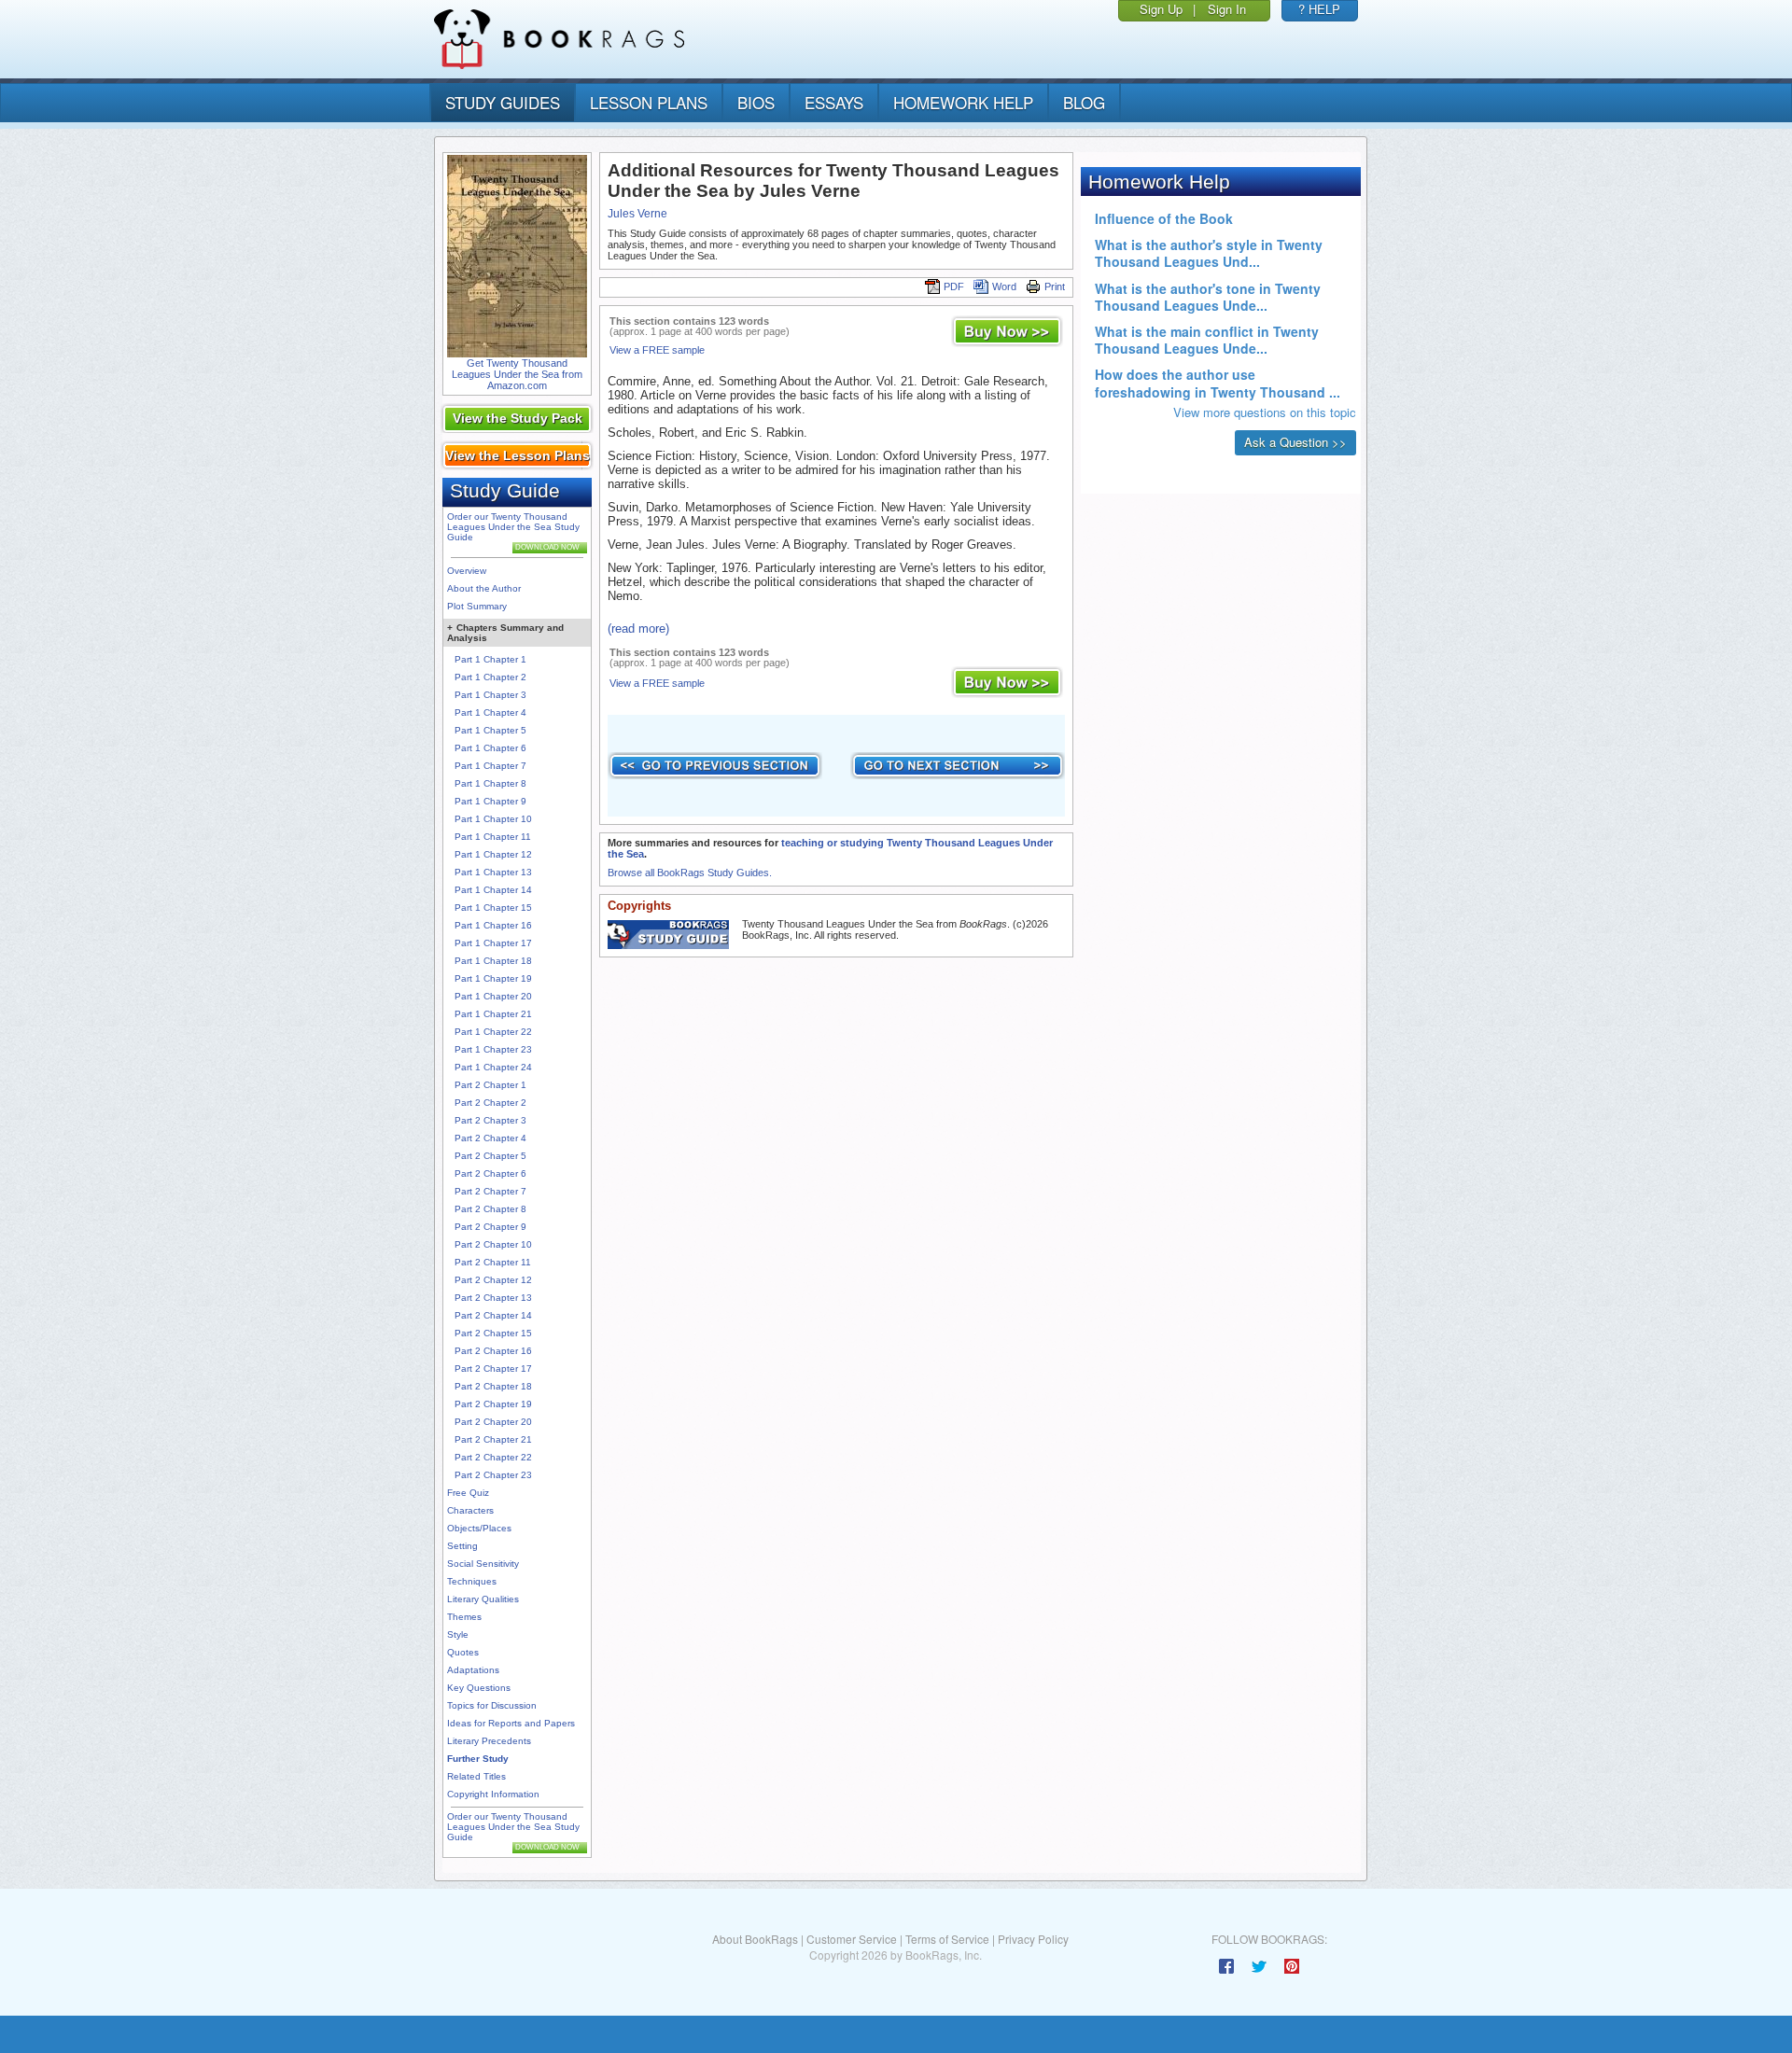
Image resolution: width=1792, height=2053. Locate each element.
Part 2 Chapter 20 (493, 1422)
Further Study (478, 1759)
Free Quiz (468, 1493)
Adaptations (473, 1670)
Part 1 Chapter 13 (493, 872)
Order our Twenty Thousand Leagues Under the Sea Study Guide (513, 527)
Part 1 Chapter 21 (493, 1014)
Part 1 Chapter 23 (493, 1049)
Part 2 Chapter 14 (493, 1315)
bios (756, 102)
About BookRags (755, 1939)
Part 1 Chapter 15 (493, 908)
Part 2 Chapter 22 (493, 1457)
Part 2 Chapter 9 (490, 1227)
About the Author (484, 588)
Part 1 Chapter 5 (490, 730)
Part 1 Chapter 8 (490, 783)
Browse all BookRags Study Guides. (690, 873)
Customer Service (852, 1939)
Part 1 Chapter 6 (490, 748)
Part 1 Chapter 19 (493, 978)
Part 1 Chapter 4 (490, 712)
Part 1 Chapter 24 (493, 1067)
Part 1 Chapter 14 (493, 890)
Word (1004, 286)
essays (834, 102)
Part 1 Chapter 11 (493, 837)
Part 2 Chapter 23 (493, 1475)
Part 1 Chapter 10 (493, 819)
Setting (462, 1546)
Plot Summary (477, 606)
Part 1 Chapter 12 (493, 854)
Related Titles (476, 1776)
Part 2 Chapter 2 (490, 1103)
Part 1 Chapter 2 (490, 677)
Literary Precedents (489, 1741)
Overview (467, 571)
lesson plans (649, 102)
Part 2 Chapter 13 (493, 1298)
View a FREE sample (657, 350)
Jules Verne (637, 214)
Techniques (472, 1581)
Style (458, 1634)
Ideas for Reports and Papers (511, 1723)
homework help (963, 102)
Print (1055, 286)
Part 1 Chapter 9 (490, 801)
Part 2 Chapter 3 (490, 1120)
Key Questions (479, 1688)
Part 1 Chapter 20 (493, 996)
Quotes (463, 1652)
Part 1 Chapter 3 (490, 695)
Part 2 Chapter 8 (490, 1209)
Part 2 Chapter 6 (490, 1173)
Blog (1084, 102)
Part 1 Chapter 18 (493, 961)
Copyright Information (493, 1794)
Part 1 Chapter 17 (493, 943)
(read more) (638, 628)
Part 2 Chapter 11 (493, 1262)
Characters (470, 1510)
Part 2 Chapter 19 (493, 1404)
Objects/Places (479, 1528)
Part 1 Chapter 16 (493, 925)
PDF (954, 286)
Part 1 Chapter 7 (490, 766)
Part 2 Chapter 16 (493, 1351)
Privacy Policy (1033, 1939)
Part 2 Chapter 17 (493, 1369)
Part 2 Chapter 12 (493, 1280)
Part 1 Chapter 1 (490, 659)
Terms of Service (947, 1939)
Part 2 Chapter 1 (490, 1085)
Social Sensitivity (483, 1564)
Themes (464, 1617)
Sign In (1227, 9)
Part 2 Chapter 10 (493, 1244)
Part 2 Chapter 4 (490, 1138)
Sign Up (1161, 9)
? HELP (1319, 9)
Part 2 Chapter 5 (490, 1156)
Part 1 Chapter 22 (493, 1032)
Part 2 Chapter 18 (493, 1386)
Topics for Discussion (492, 1705)
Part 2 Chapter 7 (490, 1191)
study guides (503, 102)
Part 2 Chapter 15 (493, 1333)
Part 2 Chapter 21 (493, 1439)
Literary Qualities (483, 1599)
